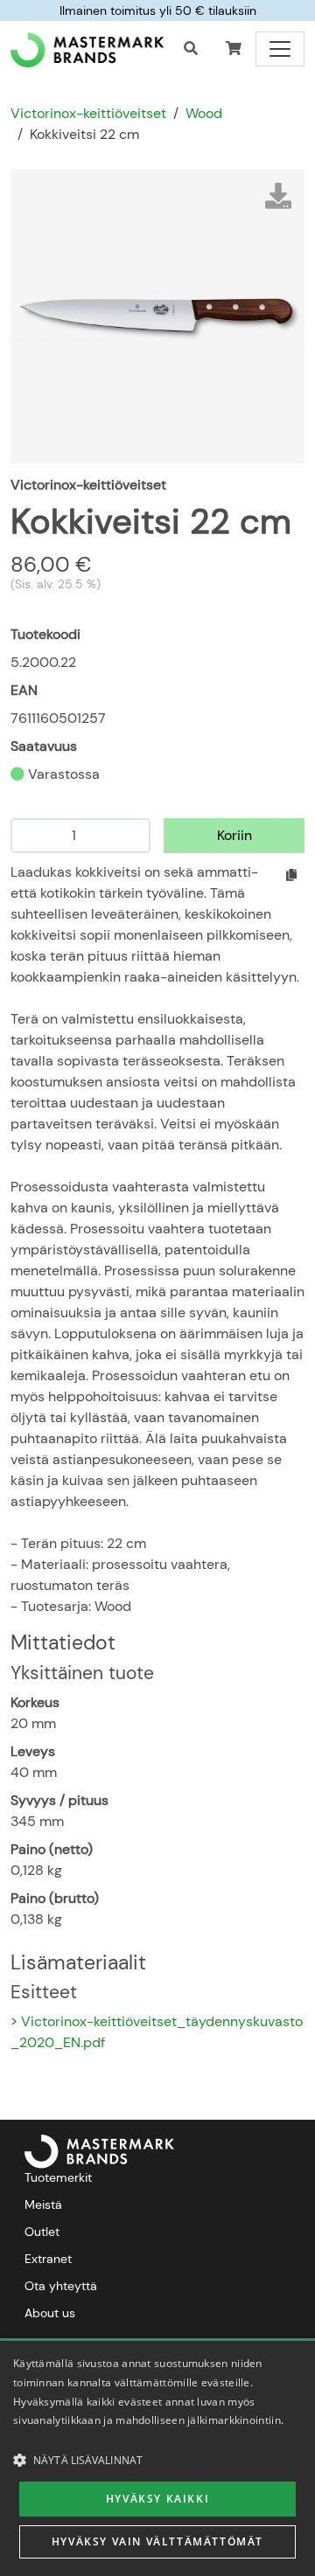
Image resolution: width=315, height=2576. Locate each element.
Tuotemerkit (58, 2177)
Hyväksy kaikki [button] (157, 2499)
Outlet (42, 2232)
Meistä (43, 2205)
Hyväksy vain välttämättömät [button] (157, 2541)
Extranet (48, 2259)
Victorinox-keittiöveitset (88, 113)
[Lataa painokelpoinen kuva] (278, 196)
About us (50, 2313)
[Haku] (191, 49)
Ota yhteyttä (61, 2286)
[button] (234, 49)
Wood (204, 113)
